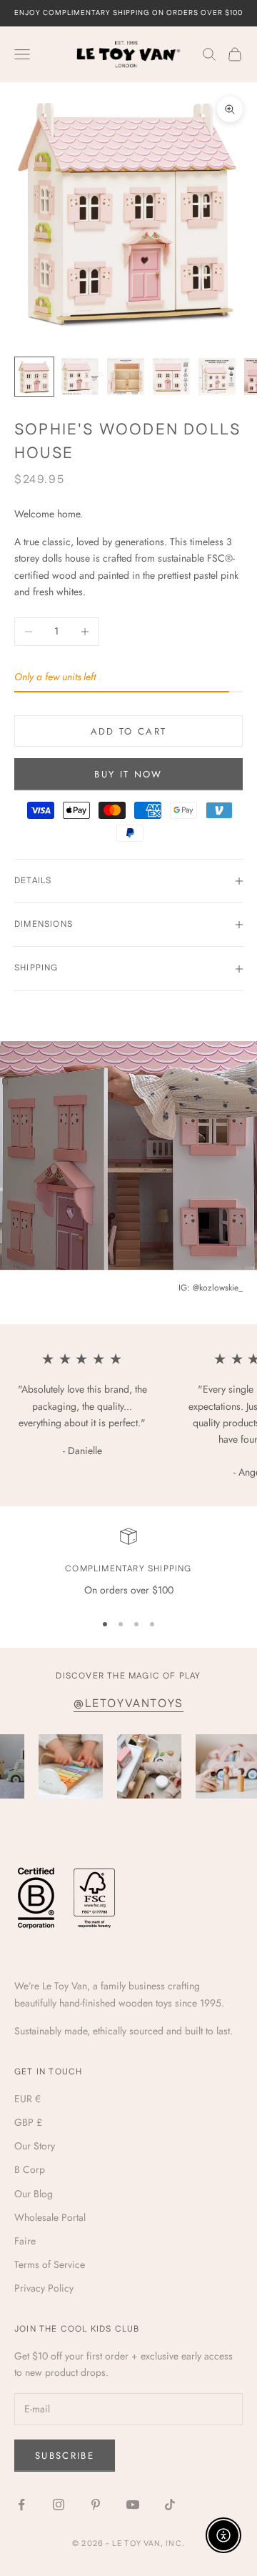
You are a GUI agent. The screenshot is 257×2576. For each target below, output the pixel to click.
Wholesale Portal (50, 2217)
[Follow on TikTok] (170, 2505)
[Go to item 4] (171, 377)
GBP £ (28, 2122)
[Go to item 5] (217, 377)
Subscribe (65, 2456)
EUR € (27, 2099)
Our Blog (34, 2194)
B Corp (30, 2169)
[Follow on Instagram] (59, 2505)
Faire (25, 2241)
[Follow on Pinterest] (96, 2505)
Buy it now (128, 774)
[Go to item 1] (34, 377)
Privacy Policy (44, 2288)
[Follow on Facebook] (21, 2505)
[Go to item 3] (126, 377)
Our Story (35, 2146)
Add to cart (129, 731)
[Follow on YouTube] (133, 2505)
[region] (128, 1563)
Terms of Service (50, 2264)
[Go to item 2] (80, 377)
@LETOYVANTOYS (128, 1704)
